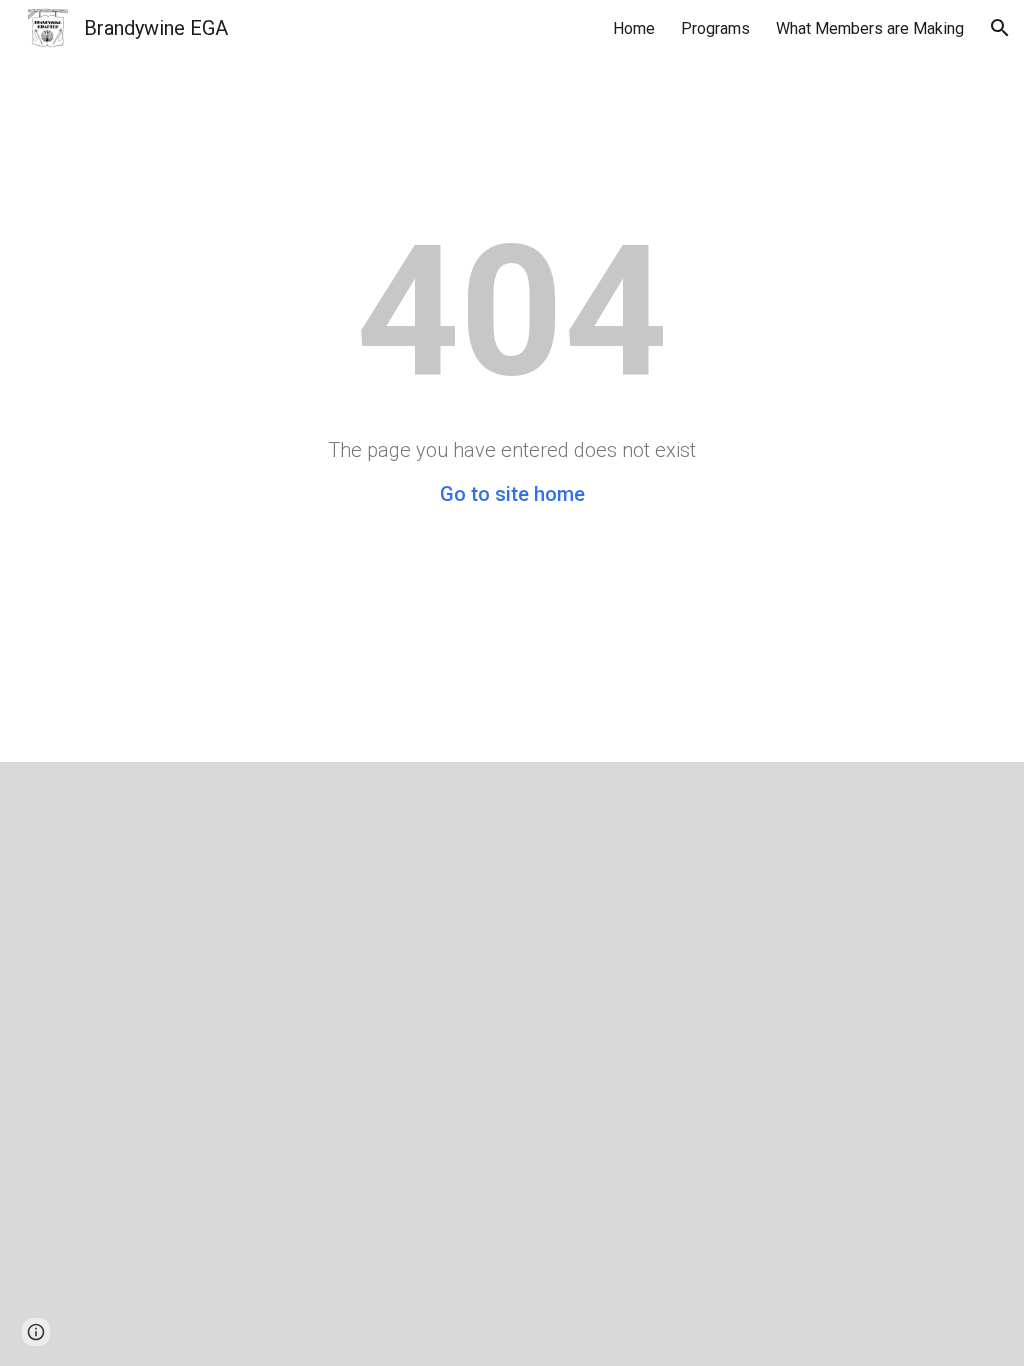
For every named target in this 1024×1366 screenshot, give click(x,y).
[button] (1000, 28)
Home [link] (634, 28)
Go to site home (512, 494)
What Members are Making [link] (870, 28)
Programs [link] (715, 28)
